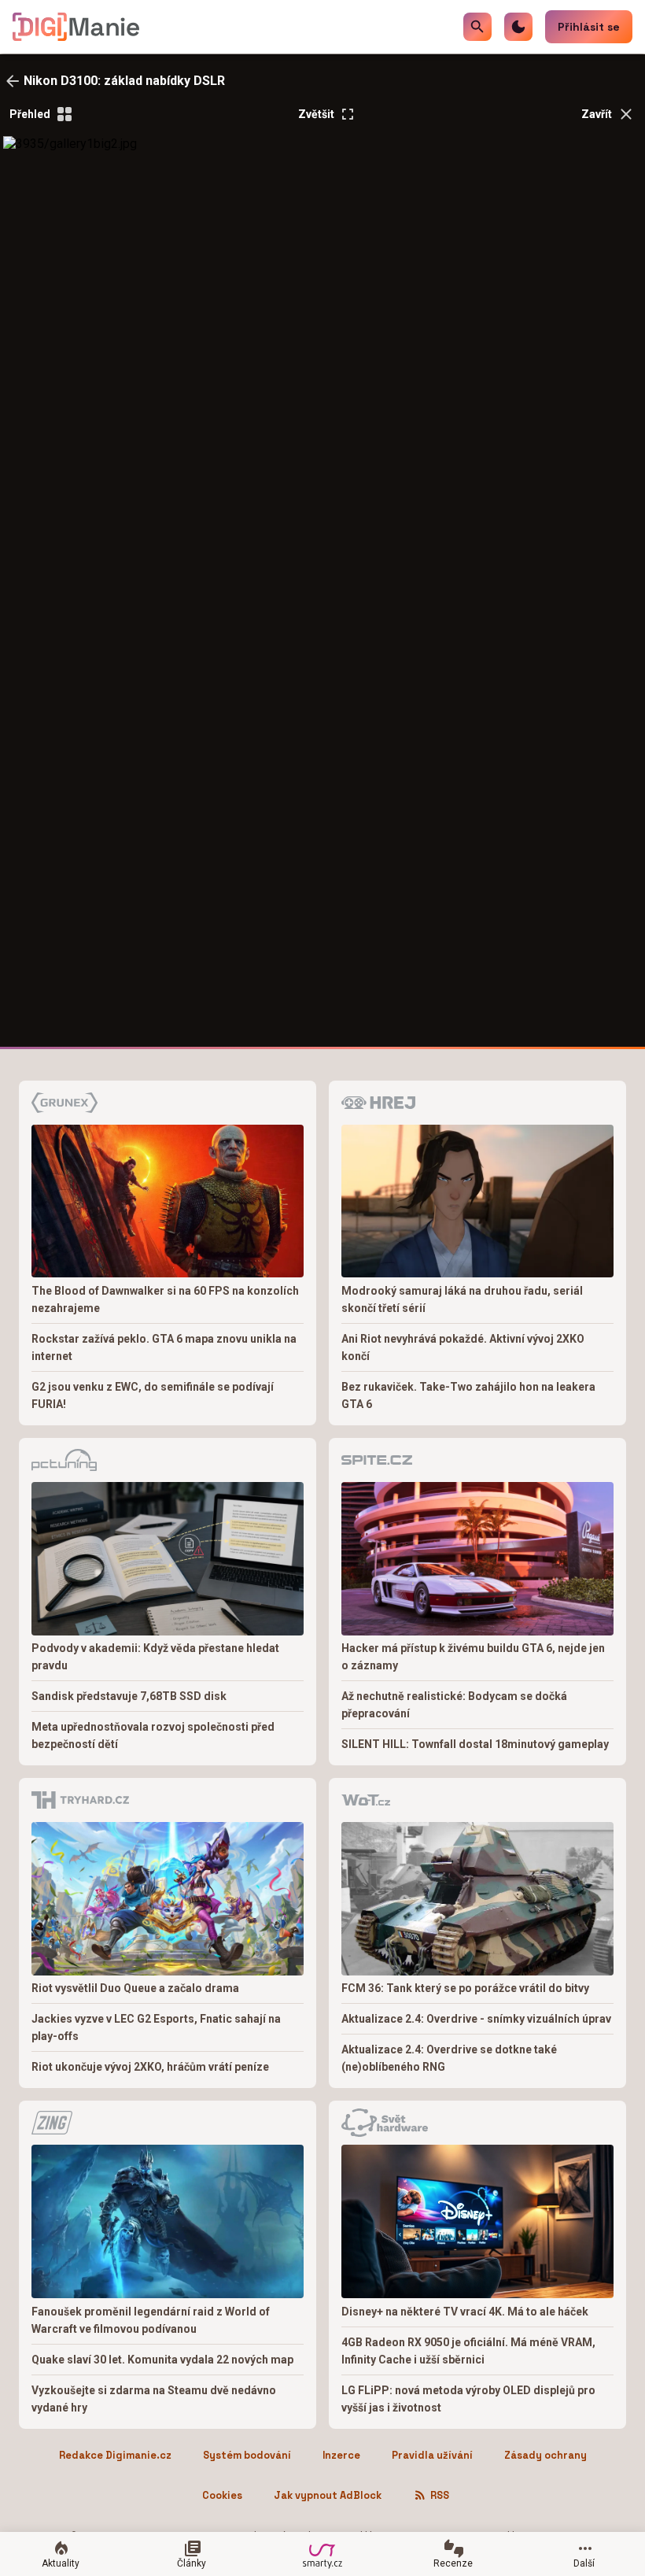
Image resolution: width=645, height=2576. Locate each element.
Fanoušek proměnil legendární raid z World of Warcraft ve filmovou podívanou (151, 2320)
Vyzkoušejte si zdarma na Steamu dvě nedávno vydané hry (154, 2399)
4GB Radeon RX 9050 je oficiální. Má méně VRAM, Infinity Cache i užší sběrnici (468, 2351)
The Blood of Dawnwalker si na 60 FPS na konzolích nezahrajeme (165, 1299)
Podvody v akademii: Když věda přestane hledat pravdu (155, 1657)
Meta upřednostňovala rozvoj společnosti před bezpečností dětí (153, 1735)
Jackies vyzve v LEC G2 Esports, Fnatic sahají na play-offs (156, 2027)
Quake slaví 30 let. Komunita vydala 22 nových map (162, 2360)
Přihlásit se (589, 27)
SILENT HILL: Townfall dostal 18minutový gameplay (475, 1744)
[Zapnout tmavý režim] (518, 27)
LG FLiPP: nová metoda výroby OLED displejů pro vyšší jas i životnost (468, 2399)
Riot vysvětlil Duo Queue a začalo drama (135, 1988)
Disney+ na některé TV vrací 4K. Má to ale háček (465, 2312)
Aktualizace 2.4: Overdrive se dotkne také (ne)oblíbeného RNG (449, 2058)
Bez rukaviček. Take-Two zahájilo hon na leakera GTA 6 (468, 1395)
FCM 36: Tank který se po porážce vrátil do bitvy (465, 1988)
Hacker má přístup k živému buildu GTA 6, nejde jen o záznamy (473, 1657)
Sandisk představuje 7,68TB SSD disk (129, 1696)
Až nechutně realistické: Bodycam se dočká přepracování (454, 1705)
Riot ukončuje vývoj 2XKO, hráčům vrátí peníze (150, 2067)
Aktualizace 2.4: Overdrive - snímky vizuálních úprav (476, 2019)
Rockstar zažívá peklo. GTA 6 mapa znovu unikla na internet (164, 1347)
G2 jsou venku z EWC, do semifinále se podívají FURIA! (153, 1395)
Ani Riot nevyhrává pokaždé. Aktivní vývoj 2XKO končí (463, 1347)
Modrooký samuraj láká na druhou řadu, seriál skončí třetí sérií (462, 1299)
